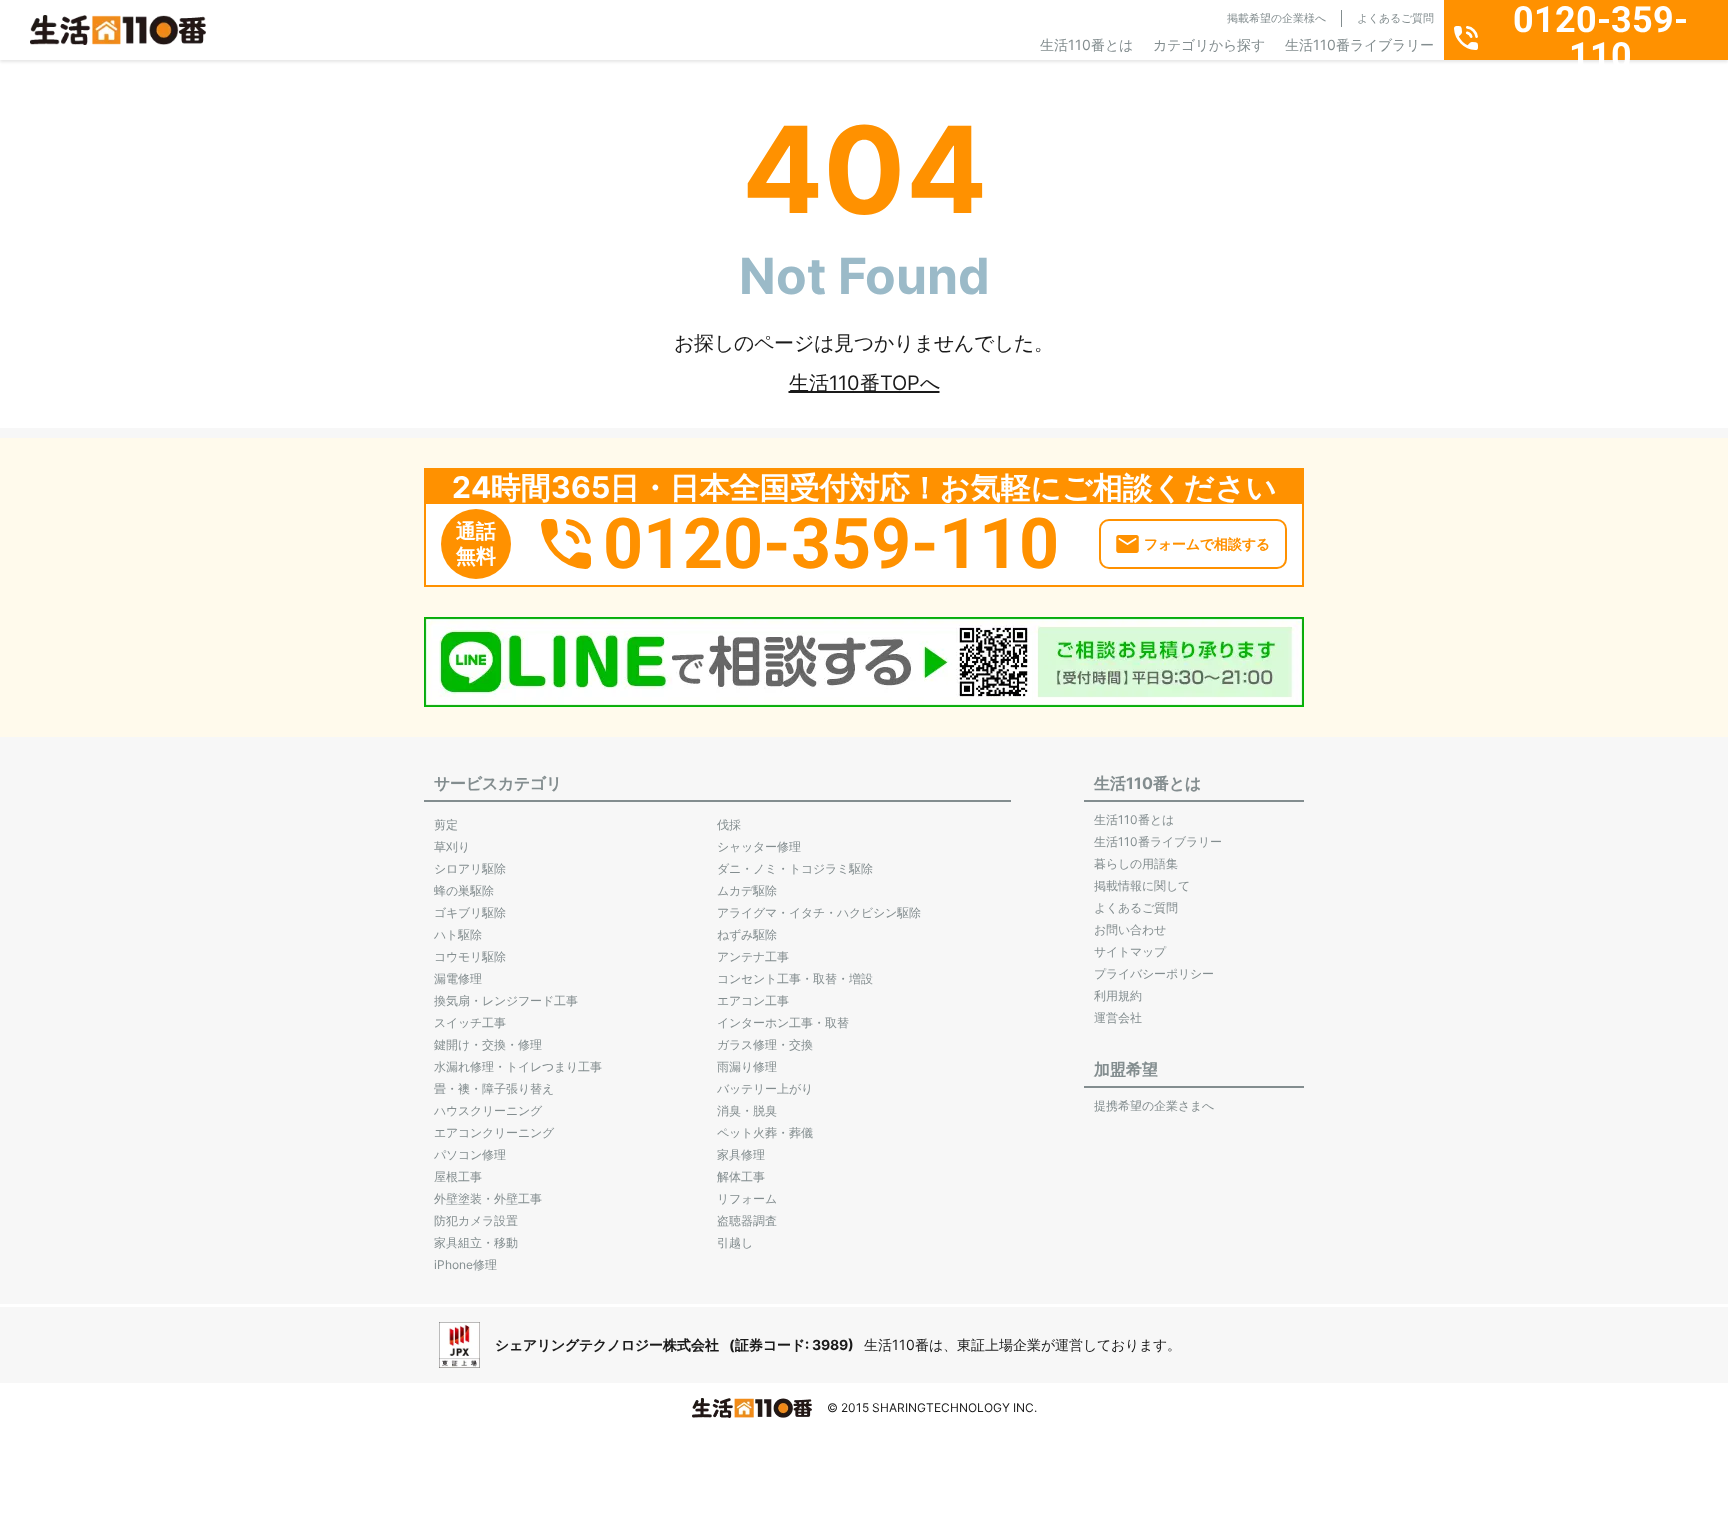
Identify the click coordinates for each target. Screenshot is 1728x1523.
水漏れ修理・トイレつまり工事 (518, 1066)
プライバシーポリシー (1154, 973)
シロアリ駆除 (470, 868)
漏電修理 (458, 978)
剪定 (446, 824)
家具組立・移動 (476, 1242)
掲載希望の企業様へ (1276, 18)
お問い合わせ (1130, 929)
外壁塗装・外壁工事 (488, 1198)
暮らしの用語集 (1136, 863)
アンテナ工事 (753, 956)
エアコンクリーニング (494, 1132)
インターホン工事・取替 (783, 1022)
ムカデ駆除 (747, 890)
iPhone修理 (465, 1264)
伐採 (729, 824)
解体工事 (741, 1176)
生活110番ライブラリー (1359, 44)
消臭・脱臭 (747, 1110)
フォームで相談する (1207, 543)
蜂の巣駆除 (464, 890)
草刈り (452, 846)
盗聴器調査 (747, 1220)
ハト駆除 (458, 934)
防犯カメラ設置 (476, 1220)
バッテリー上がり (765, 1088)
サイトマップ (1130, 951)
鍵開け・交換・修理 (488, 1044)
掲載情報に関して (1142, 885)
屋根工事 (458, 1176)
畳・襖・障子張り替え (494, 1088)
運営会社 (1118, 1017)
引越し (735, 1242)
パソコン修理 (470, 1154)
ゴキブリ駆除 (470, 912)
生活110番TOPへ (864, 383)
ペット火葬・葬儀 (765, 1132)
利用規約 (1118, 995)
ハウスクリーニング (488, 1110)
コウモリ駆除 (470, 956)
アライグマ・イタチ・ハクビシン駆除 (819, 912)
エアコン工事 (753, 1000)
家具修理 (741, 1154)
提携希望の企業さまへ (1154, 1105)
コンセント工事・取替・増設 (795, 978)
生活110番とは (1086, 44)
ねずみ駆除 (747, 934)
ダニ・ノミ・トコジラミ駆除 (795, 868)
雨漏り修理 (747, 1066)
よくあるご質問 (1395, 18)
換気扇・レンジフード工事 (506, 1000)
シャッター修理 (759, 846)
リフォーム (747, 1198)
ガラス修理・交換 (765, 1044)
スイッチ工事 (470, 1022)
